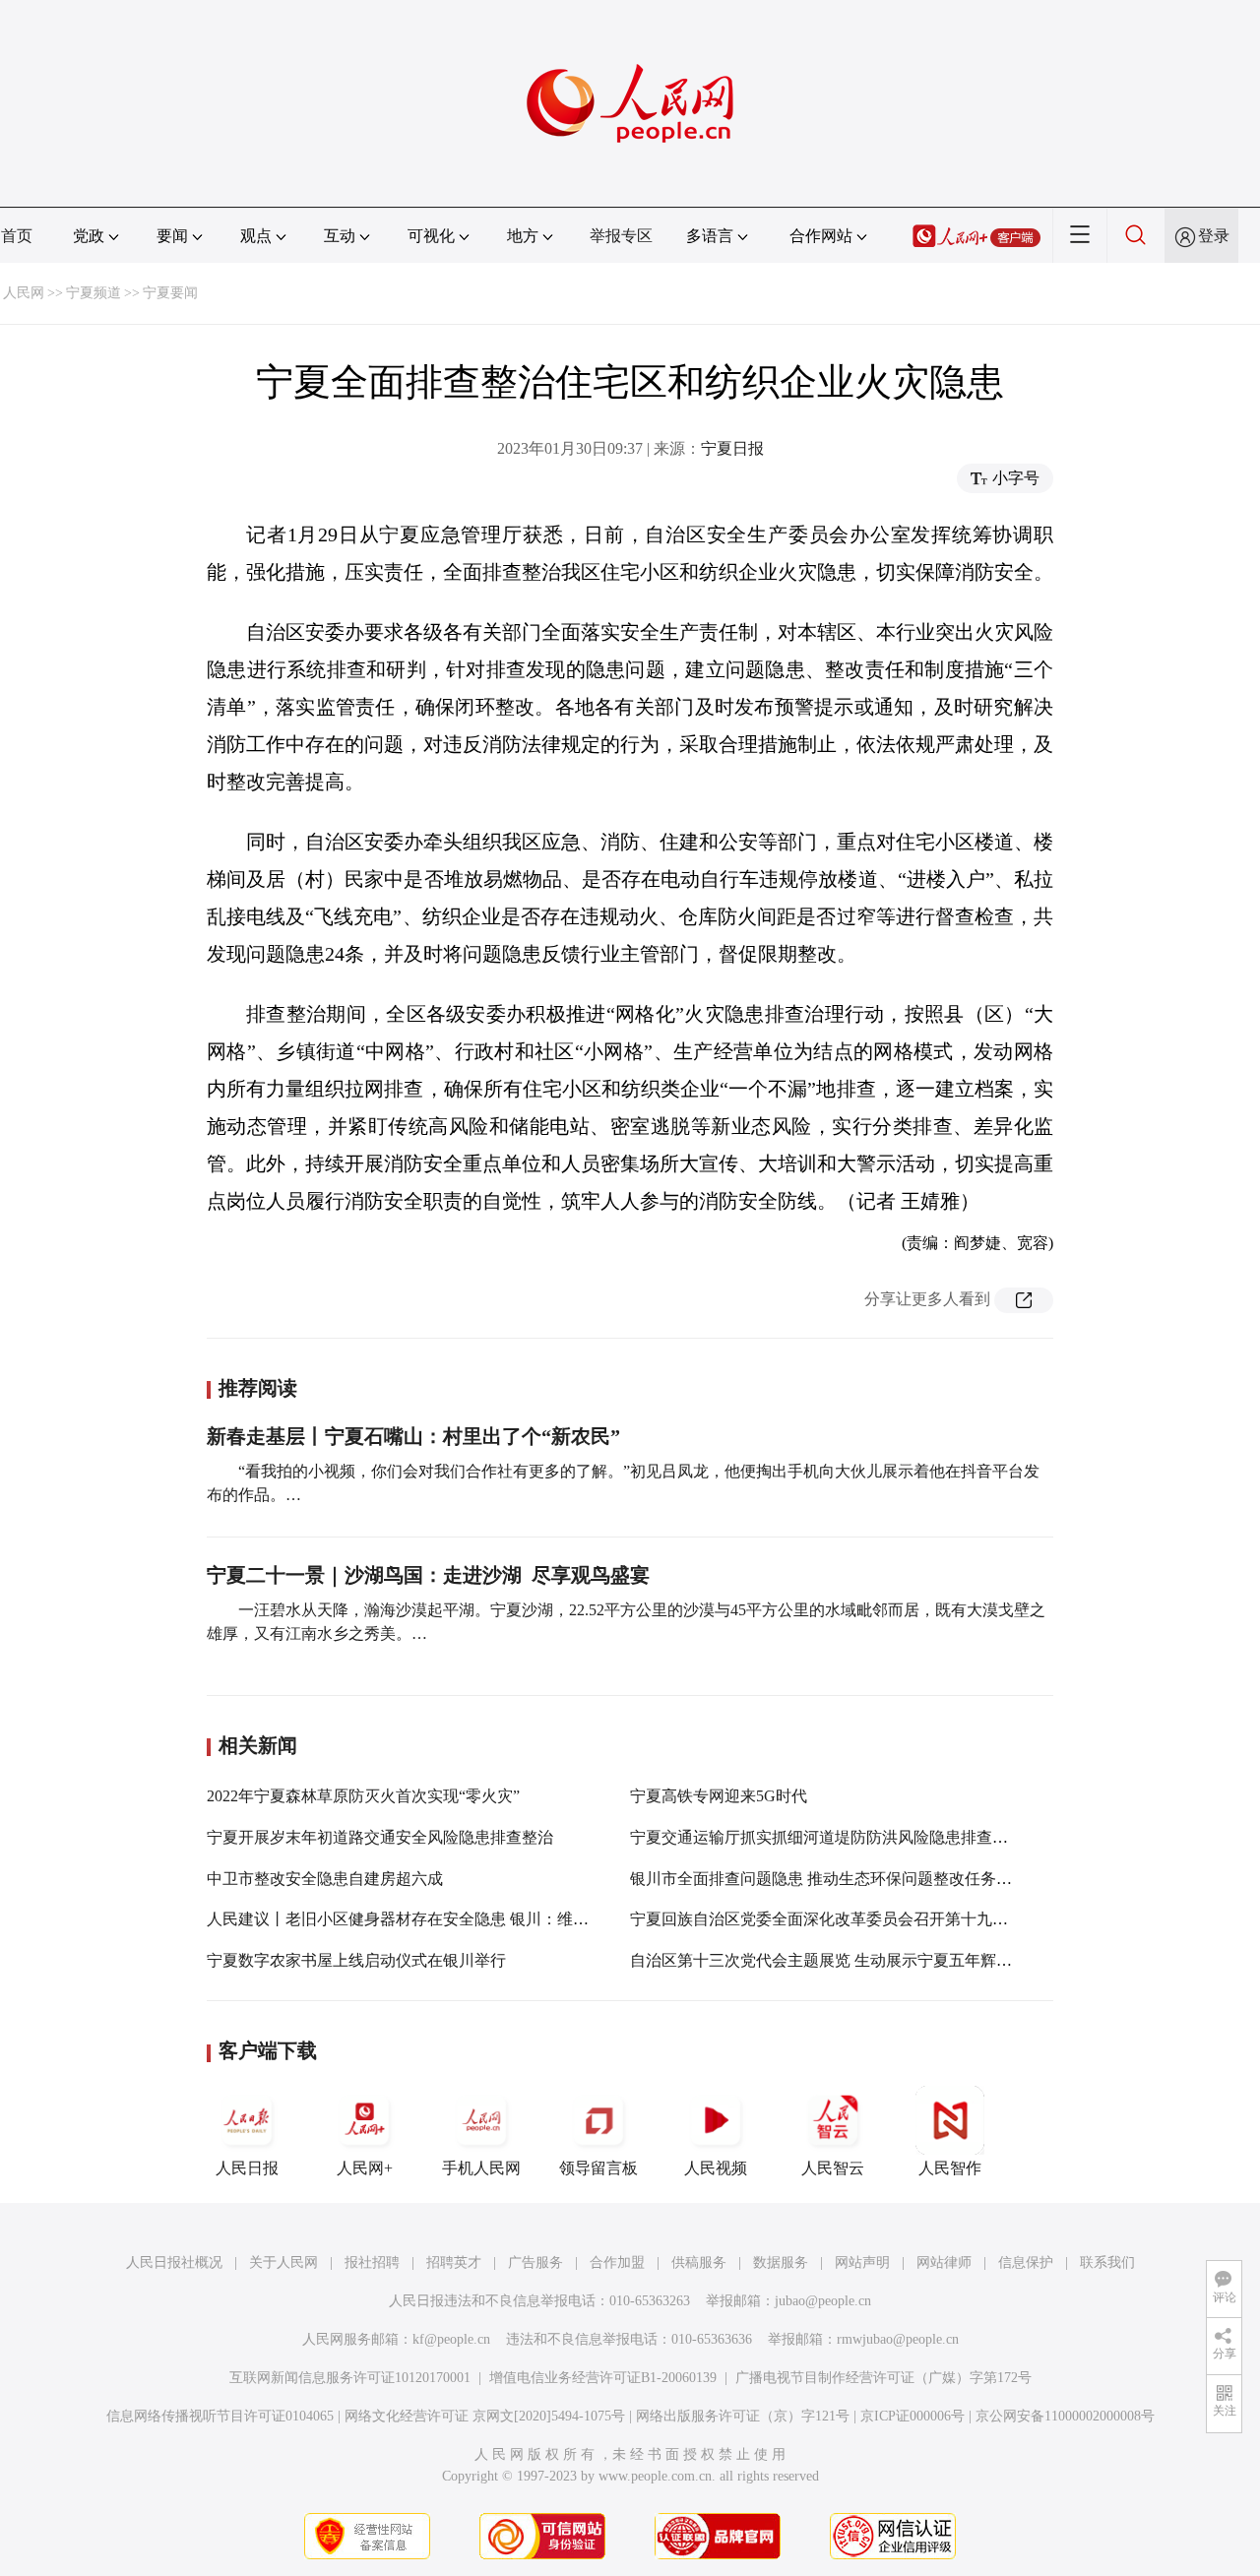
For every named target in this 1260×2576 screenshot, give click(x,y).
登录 (1214, 236)
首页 (17, 236)
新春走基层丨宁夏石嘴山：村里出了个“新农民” (413, 1436)
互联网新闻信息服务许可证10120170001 (350, 2378)
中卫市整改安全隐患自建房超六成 (325, 1879)
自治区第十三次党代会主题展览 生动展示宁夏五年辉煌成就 (837, 1960)
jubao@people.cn (823, 2301)
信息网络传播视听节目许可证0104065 (220, 2416)
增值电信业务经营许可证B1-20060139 (603, 2378)
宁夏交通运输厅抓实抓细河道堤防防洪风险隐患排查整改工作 (843, 1837)
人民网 (24, 293)
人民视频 (716, 2168)
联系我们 (1107, 2262)
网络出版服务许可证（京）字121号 (743, 2416)
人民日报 (247, 2168)
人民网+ (365, 2168)
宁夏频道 (94, 293)
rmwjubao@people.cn (898, 2339)
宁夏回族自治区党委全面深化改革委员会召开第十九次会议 (835, 1919)
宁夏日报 (732, 448)
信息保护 (1026, 2262)
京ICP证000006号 (913, 2416)
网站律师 (944, 2262)
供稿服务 (699, 2262)
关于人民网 (283, 2262)
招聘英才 (454, 2262)
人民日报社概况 (174, 2262)
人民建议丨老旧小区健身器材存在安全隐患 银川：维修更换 (413, 1919)
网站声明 (862, 2262)
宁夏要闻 (170, 293)
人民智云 (833, 2168)
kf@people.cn (451, 2339)
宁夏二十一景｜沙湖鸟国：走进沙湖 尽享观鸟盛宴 (428, 1575)
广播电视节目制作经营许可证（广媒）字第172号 (883, 2378)
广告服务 (535, 2262)
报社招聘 (372, 2262)
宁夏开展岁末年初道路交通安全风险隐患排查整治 (380, 1837)
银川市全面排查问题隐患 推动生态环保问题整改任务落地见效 (845, 1879)
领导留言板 (598, 2168)
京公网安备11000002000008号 (1065, 2416)
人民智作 (950, 2168)
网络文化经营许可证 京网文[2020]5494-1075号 (485, 2416)
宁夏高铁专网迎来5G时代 (719, 1796)
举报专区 (621, 236)
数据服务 (781, 2262)
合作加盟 (617, 2262)
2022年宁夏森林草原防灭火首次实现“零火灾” (363, 1796)
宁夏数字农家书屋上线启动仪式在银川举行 (356, 1960)
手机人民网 (481, 2168)
